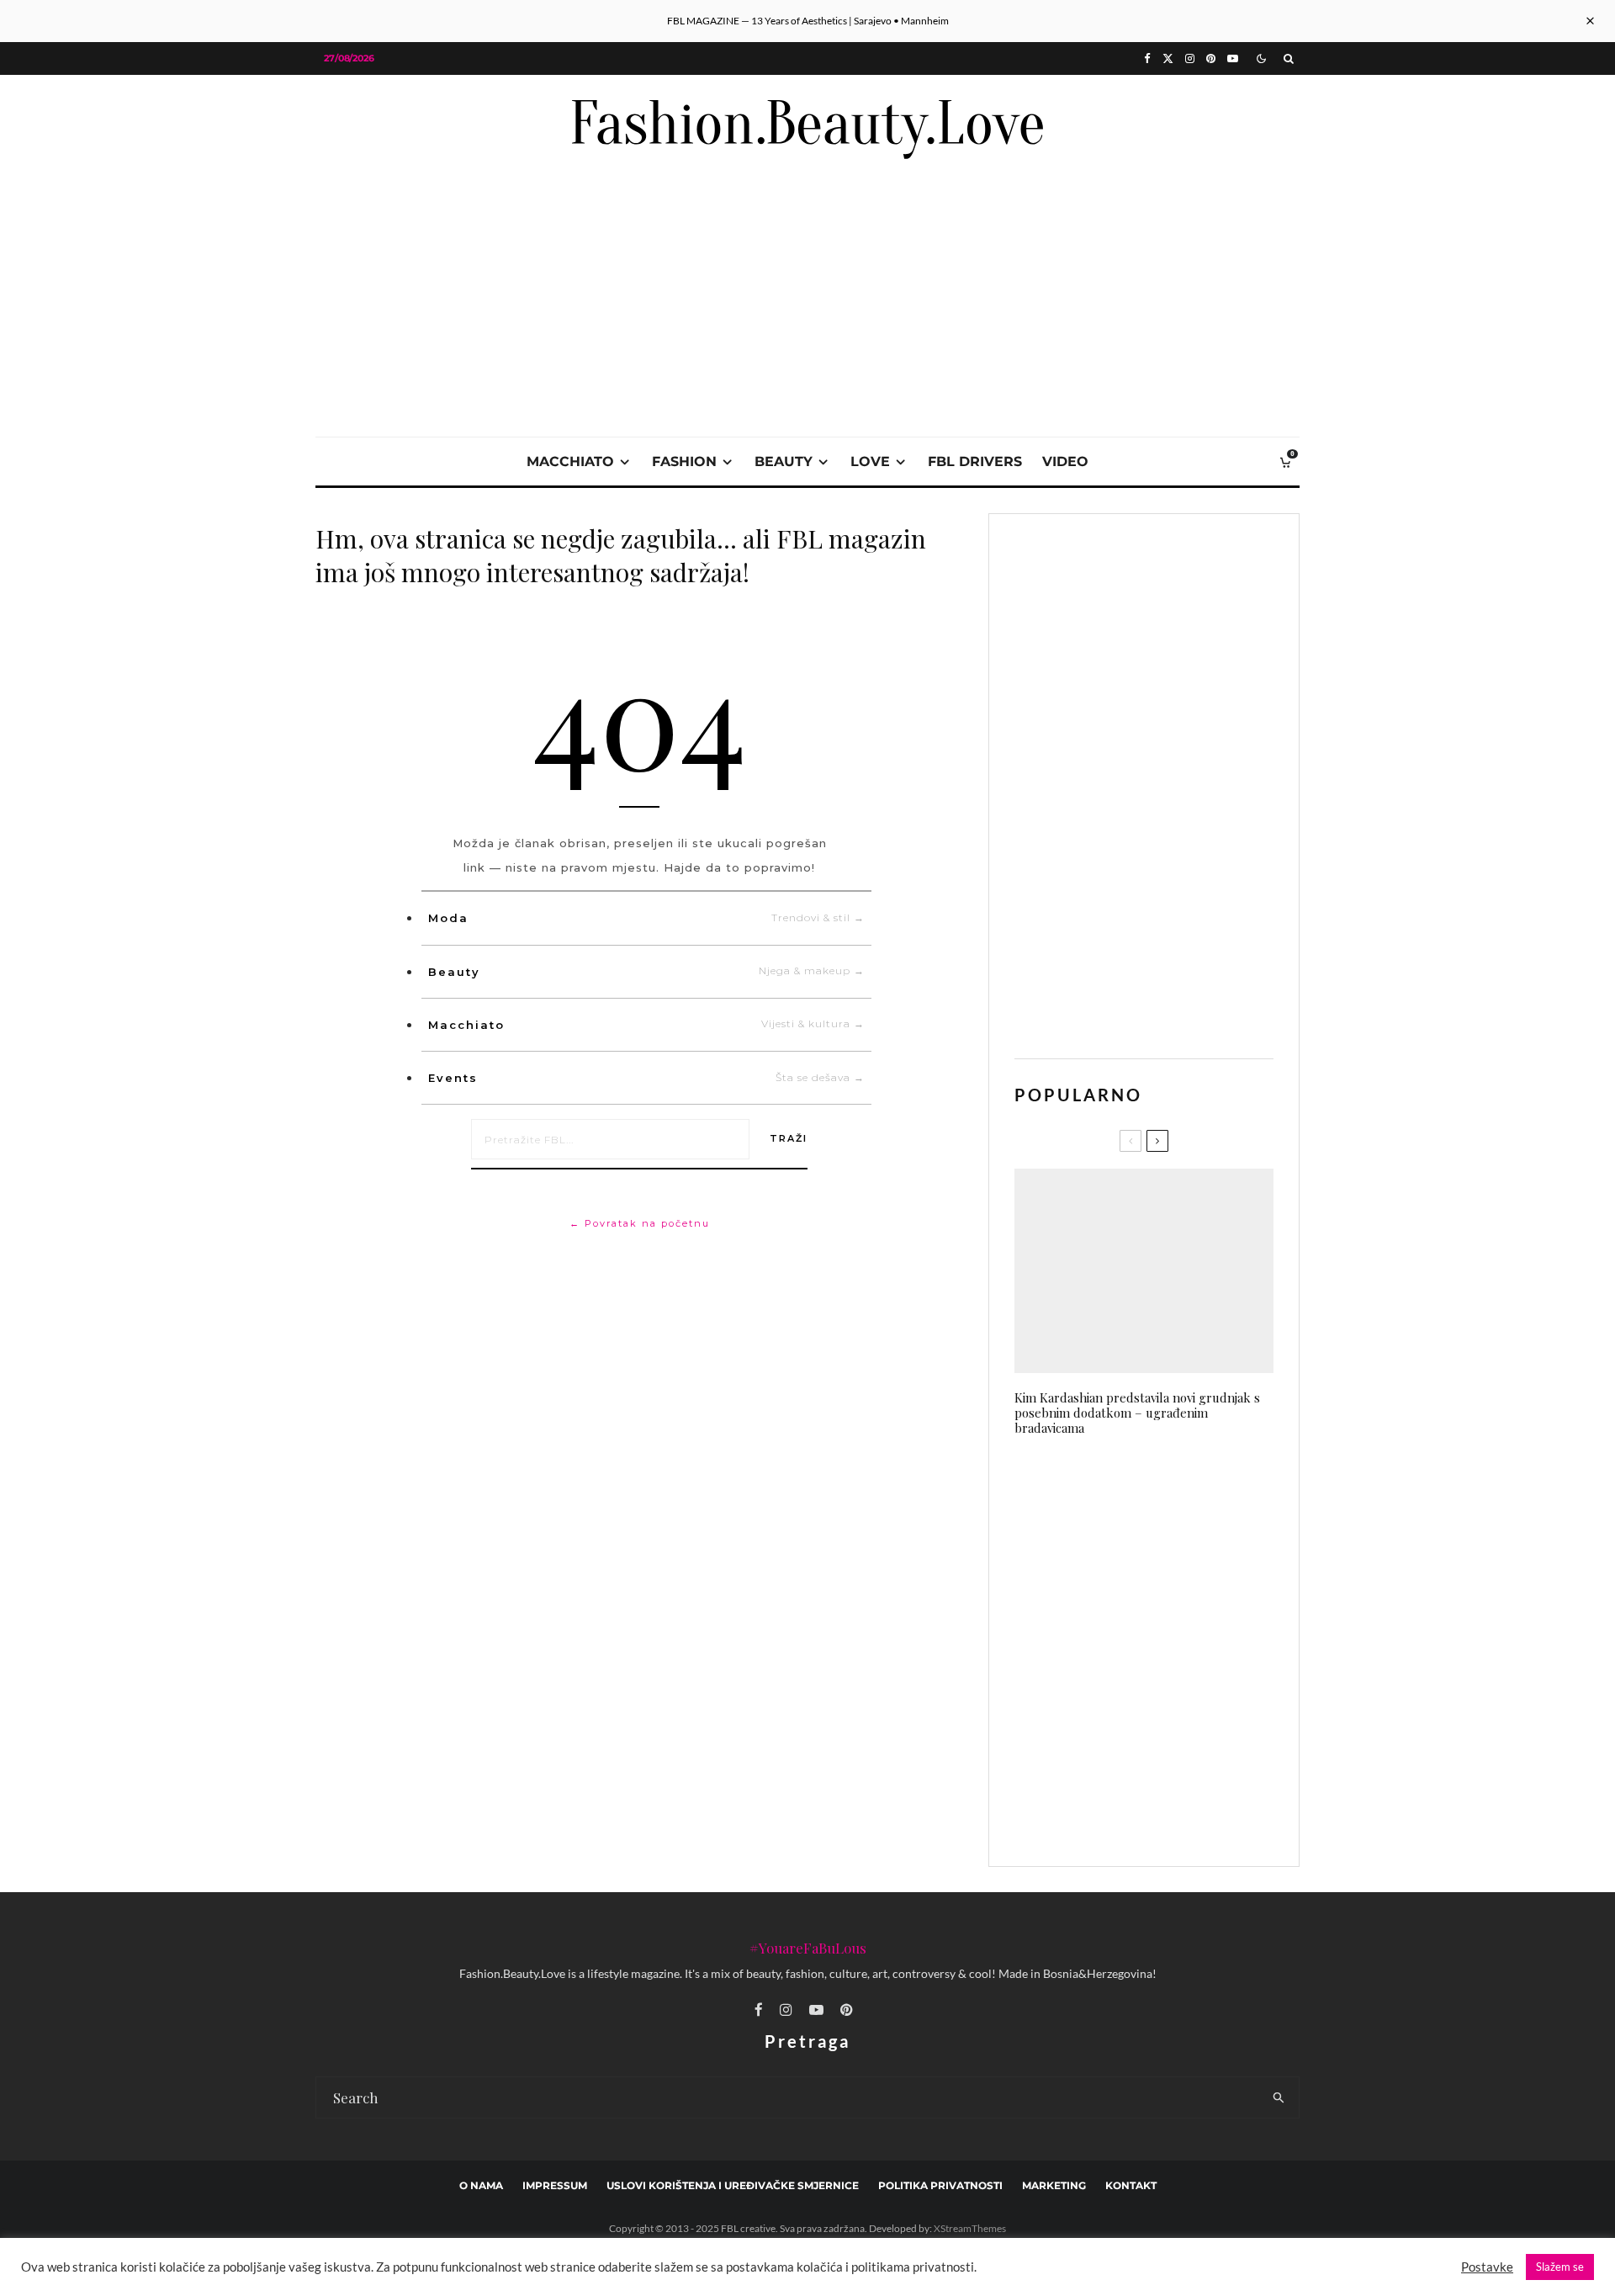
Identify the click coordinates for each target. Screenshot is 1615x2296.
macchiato (570, 461)
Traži (789, 1138)
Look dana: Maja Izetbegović (1165, 1654)
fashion (684, 461)
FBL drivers (975, 461)
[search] (1279, 2097)
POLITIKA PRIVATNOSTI (940, 2185)
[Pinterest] (1211, 58)
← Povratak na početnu (640, 1223)
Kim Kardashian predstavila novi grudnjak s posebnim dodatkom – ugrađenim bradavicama (1137, 1413)
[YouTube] (1233, 58)
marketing (1054, 2185)
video (1065, 461)
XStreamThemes (970, 2228)
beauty (784, 461)
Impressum (555, 2185)
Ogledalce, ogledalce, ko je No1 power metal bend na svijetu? (1176, 1734)
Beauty (646, 971)
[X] (1168, 58)
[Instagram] (1190, 58)
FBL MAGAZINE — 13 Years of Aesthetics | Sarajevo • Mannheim (808, 21)
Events (646, 1078)
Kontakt (1131, 2185)
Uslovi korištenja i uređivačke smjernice (733, 2185)
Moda (646, 918)
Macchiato (646, 1024)
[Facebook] (1147, 58)
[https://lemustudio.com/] (807, 195)
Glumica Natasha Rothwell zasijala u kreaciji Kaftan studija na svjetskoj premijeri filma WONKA (1173, 1571)
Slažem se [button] (1560, 2267)
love (870, 461)
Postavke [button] (1487, 2267)
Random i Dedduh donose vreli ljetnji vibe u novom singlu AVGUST (1174, 1488)
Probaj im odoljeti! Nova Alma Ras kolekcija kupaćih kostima (1179, 1814)
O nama (481, 2185)
